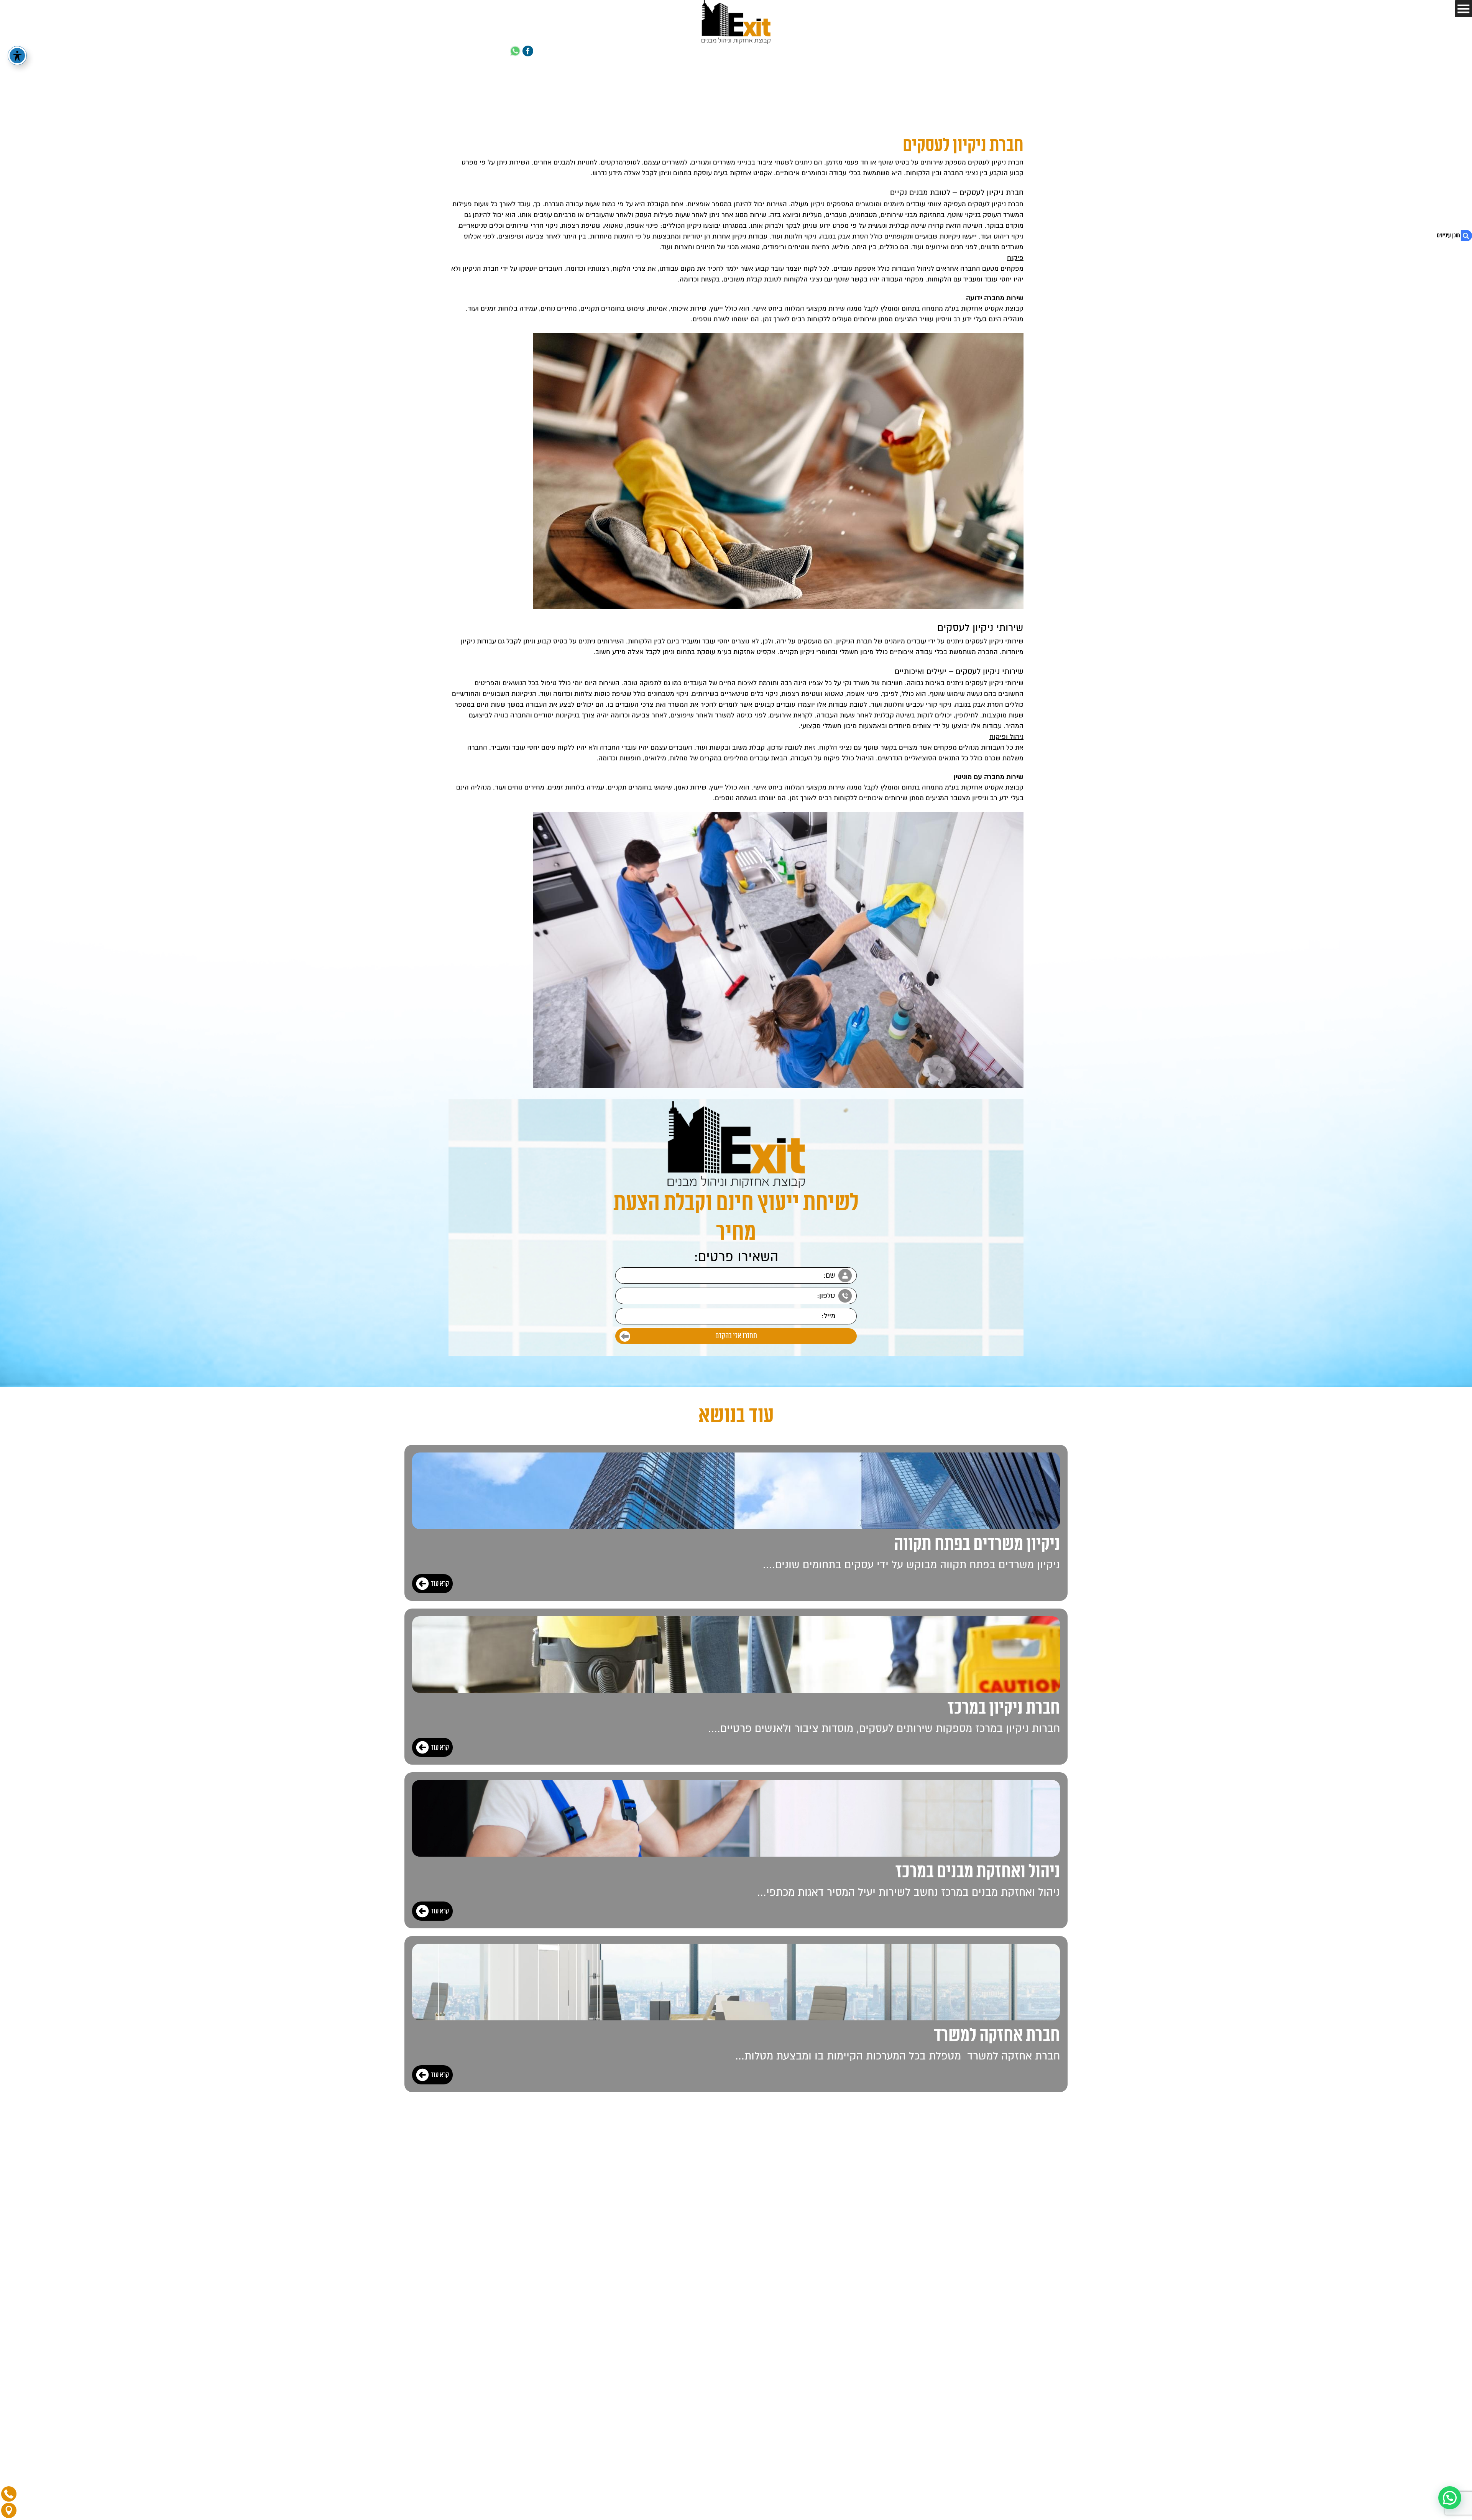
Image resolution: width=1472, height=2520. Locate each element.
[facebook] (528, 52)
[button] (1450, 2498)
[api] (515, 52)
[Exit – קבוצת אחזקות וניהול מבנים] (736, 22)
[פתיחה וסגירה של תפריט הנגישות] (17, 56)
